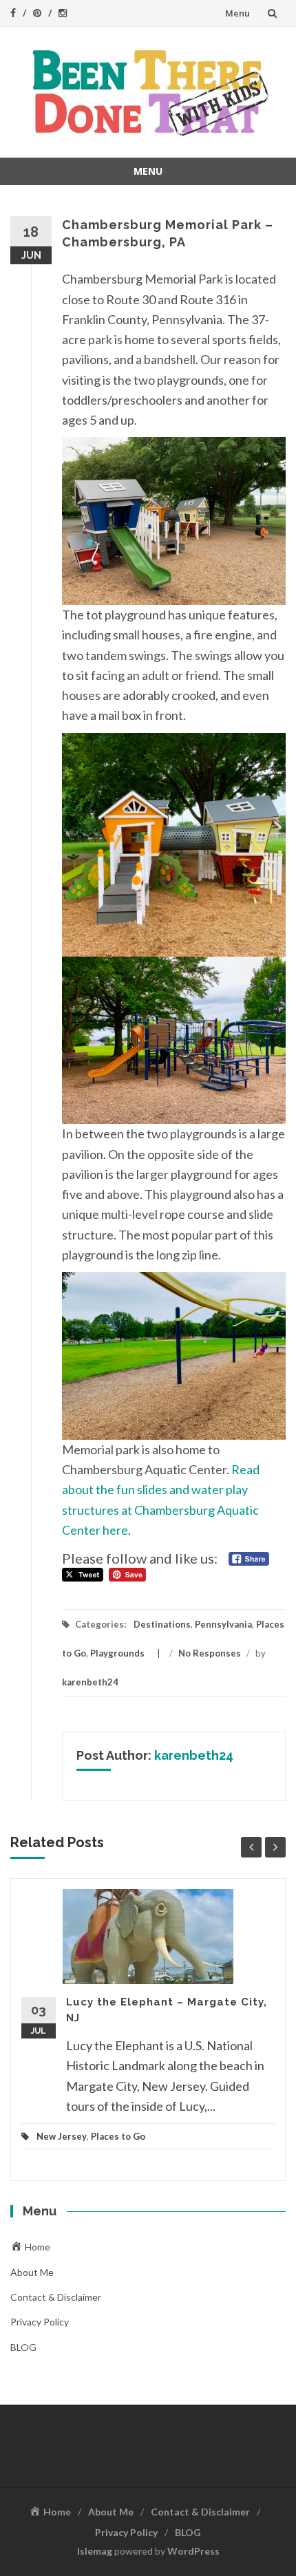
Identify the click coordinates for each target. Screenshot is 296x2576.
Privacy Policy (40, 2322)
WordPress (193, 2551)
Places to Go (118, 2136)
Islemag (95, 2551)
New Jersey (62, 2136)
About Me (32, 2272)
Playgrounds (117, 1653)
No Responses (210, 1653)
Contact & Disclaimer (56, 2297)
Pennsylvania (223, 1624)
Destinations (162, 1624)
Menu (237, 13)
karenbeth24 (90, 1682)
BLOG (23, 2347)
